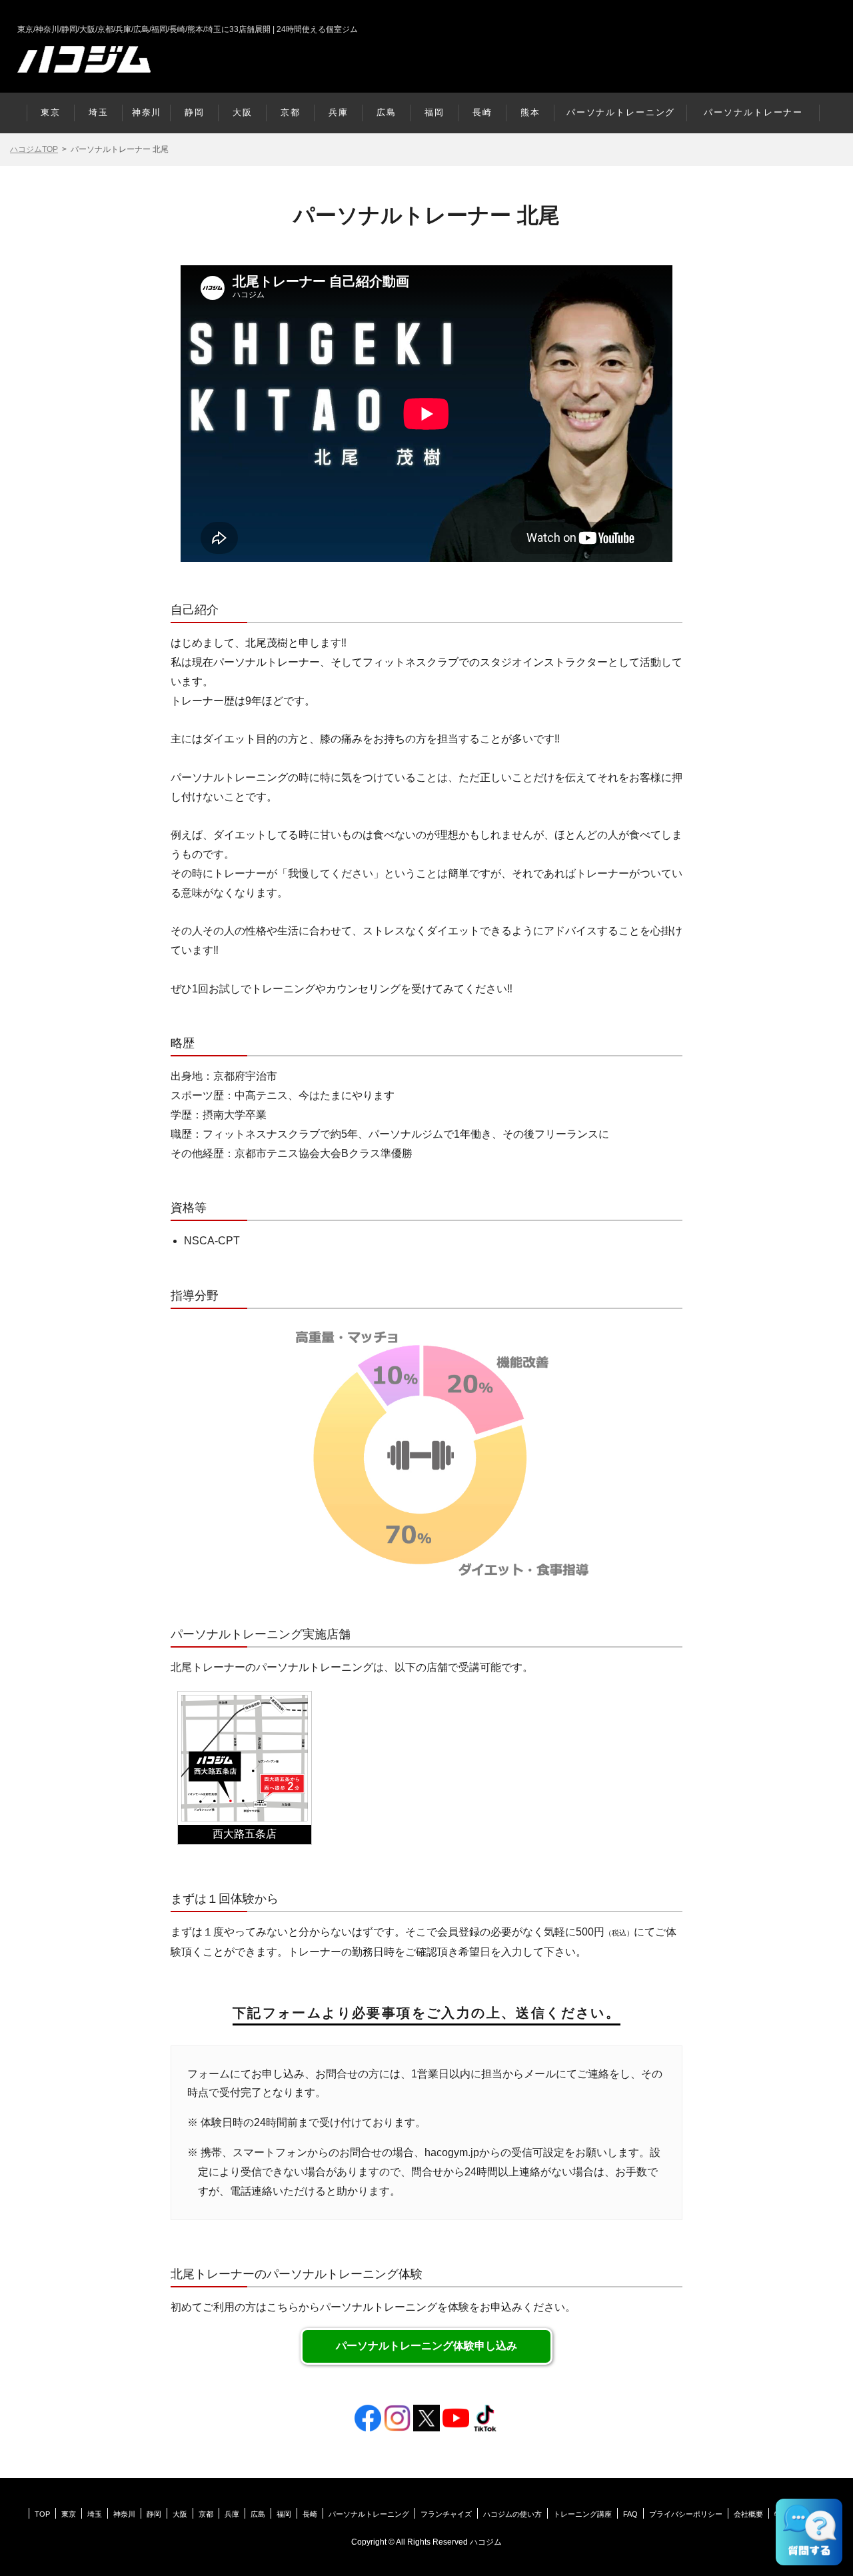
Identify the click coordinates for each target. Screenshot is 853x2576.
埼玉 (99, 112)
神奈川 (147, 112)
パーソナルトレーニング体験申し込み (426, 2346)
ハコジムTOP (34, 149)
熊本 (530, 112)
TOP (42, 2514)
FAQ (630, 2514)
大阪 (243, 112)
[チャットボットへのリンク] (809, 2532)
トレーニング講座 (582, 2514)
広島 (387, 112)
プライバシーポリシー (686, 2514)
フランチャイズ (446, 2514)
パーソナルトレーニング (621, 112)
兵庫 (339, 112)
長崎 (482, 112)
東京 (51, 112)
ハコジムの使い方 (512, 2514)
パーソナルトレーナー (753, 112)
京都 (291, 112)
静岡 (195, 112)
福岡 (434, 112)
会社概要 (748, 2514)
